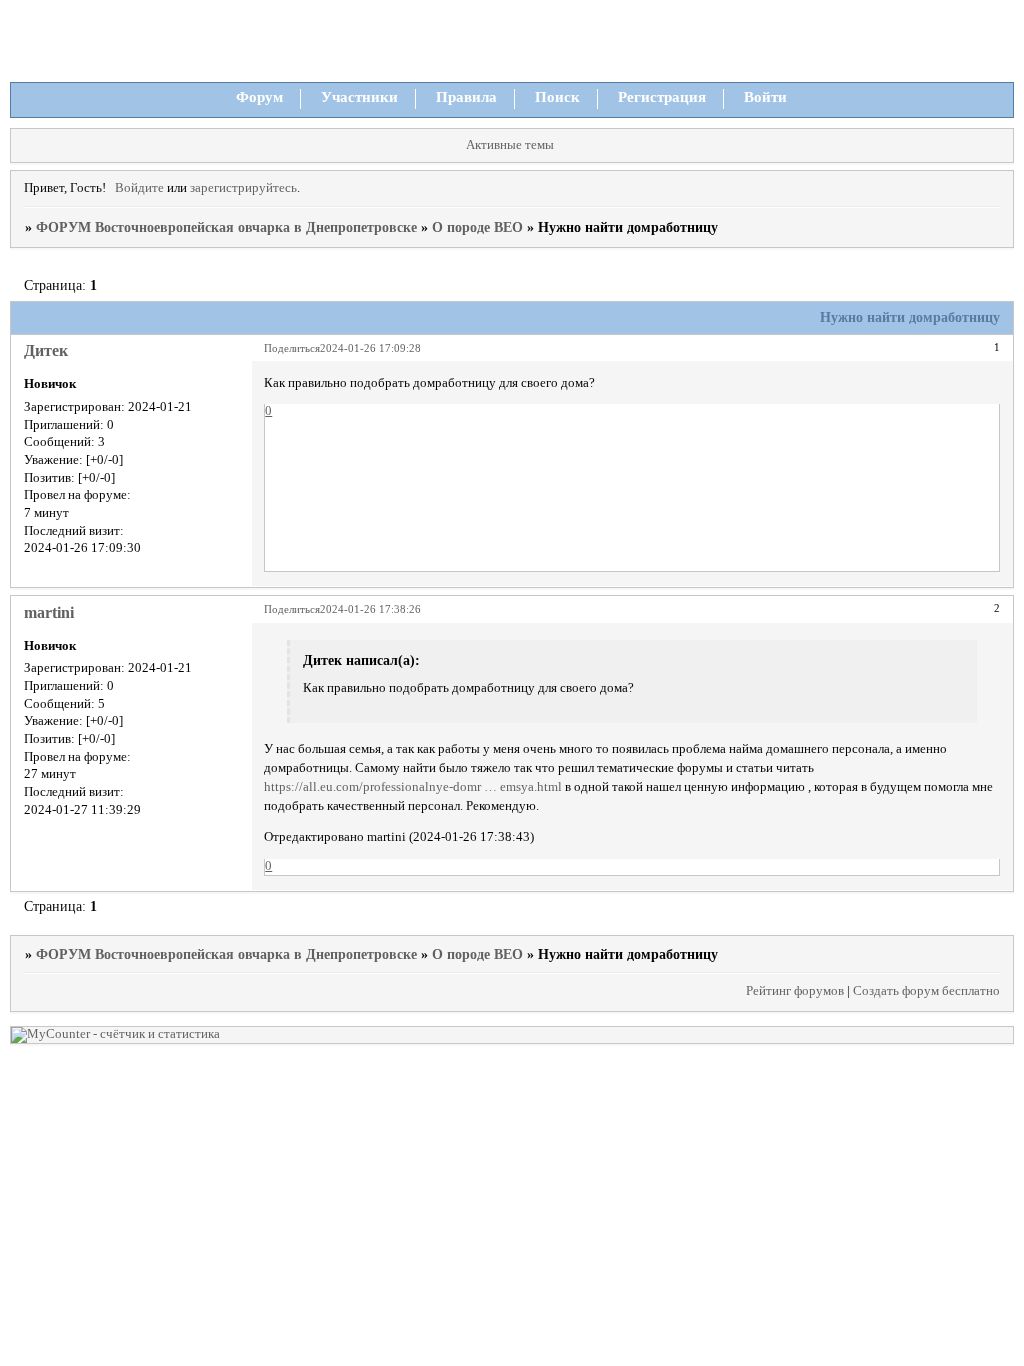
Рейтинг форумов (795, 991)
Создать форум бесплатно (926, 991)
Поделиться (292, 348)
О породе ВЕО (477, 227)
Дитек (46, 350)
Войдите (139, 188)
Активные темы (510, 145)
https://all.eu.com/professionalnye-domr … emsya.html (413, 787)
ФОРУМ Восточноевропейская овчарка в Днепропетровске (226, 227)
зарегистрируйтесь (243, 188)
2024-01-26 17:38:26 (370, 609)
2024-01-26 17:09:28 (370, 348)
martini (49, 612)
